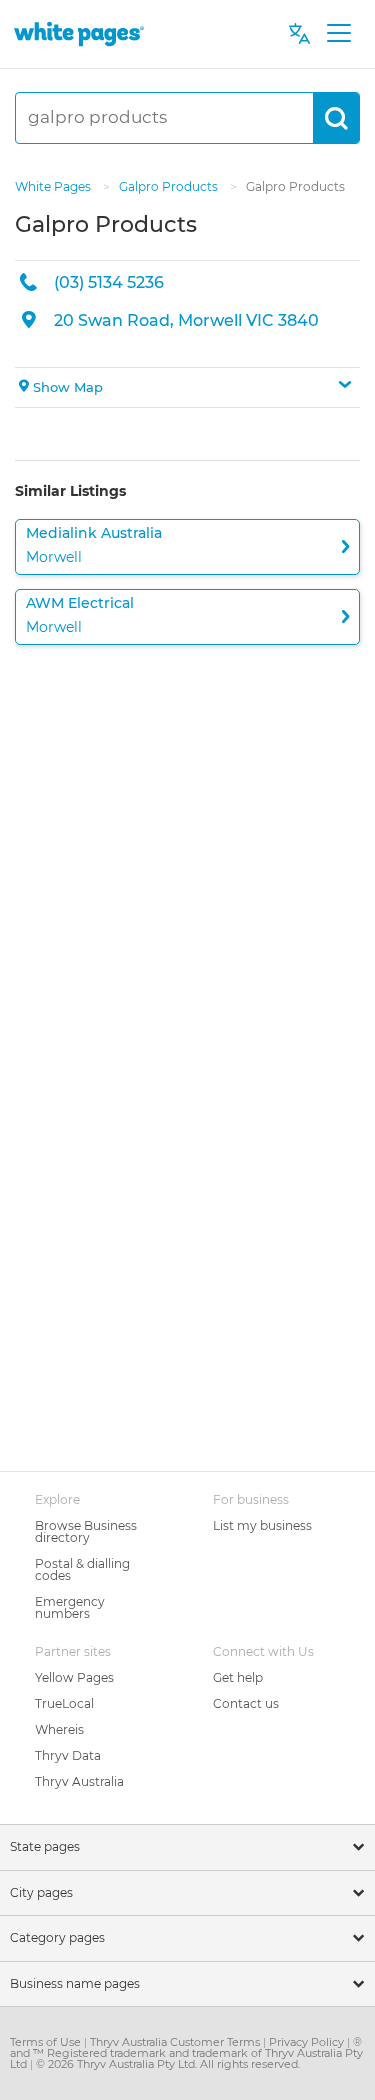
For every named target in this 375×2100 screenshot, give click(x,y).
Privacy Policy (308, 2042)
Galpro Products (170, 186)
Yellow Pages (74, 1677)
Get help (238, 1677)
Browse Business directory (86, 1531)
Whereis (59, 1729)
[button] (187, 388)
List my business (262, 1525)
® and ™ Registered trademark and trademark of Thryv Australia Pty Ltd (186, 2053)
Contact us (246, 1703)
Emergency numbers (70, 1607)
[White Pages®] (79, 33)
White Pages (54, 186)
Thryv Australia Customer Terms (176, 2042)
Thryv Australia (79, 1781)
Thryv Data (68, 1755)
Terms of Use (47, 2042)
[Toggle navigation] (338, 34)
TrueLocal (64, 1703)
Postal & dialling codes (82, 1569)
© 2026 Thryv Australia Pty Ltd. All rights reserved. (168, 2064)
